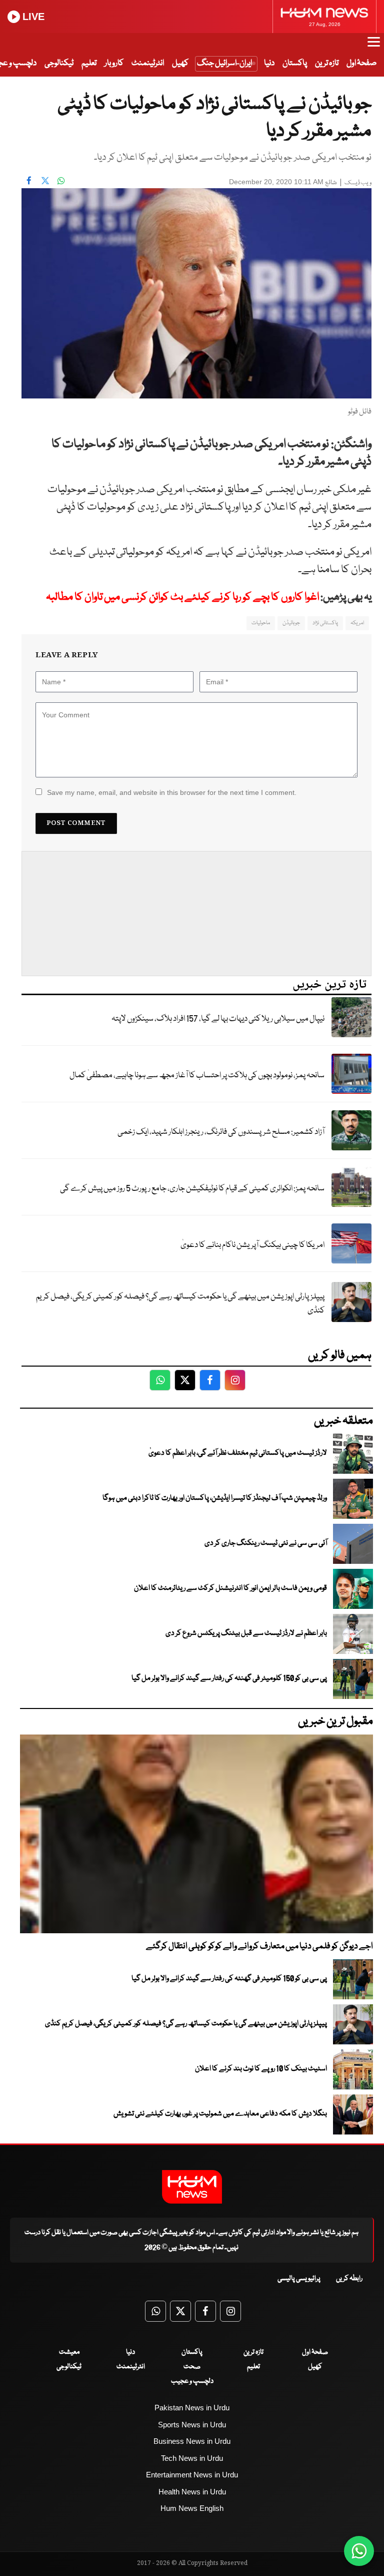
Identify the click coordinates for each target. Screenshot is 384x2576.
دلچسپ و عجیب (192, 2381)
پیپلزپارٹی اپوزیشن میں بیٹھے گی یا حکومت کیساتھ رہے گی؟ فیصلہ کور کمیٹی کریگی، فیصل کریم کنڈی (180, 1304)
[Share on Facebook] (29, 181)
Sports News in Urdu (192, 2425)
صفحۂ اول (361, 63)
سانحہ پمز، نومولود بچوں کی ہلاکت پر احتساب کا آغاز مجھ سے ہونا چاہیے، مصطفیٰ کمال (197, 1076)
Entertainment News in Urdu (192, 2475)
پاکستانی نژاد (325, 623)
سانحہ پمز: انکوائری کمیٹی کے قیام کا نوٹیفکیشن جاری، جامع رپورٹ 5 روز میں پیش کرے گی (192, 1189)
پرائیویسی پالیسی (299, 2279)
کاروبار (114, 63)
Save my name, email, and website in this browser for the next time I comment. (172, 792)
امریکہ (357, 623)
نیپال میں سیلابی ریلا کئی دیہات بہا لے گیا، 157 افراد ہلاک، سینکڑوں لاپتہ (218, 1019)
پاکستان (295, 63)
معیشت (69, 2352)
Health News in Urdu (192, 2492)
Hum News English (192, 2508)
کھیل (180, 63)
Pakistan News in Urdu (192, 2408)
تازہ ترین (327, 63)
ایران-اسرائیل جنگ (224, 63)
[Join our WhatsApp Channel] (359, 2551)
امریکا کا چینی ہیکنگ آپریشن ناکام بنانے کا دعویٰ (252, 1245)
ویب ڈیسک (358, 183)
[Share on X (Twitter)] (45, 181)
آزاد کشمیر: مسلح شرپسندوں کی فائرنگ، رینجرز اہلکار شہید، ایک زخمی (221, 1132)
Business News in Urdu (192, 2441)
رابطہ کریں (349, 2279)
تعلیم (89, 63)
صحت (192, 2367)
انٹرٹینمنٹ (148, 63)
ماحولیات (261, 623)
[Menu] (374, 47)
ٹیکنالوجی (59, 63)
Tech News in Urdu (192, 2458)
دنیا (269, 63)
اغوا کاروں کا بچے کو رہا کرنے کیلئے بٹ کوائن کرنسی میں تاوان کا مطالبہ (182, 597)
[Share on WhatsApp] (61, 181)
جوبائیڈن (291, 623)
